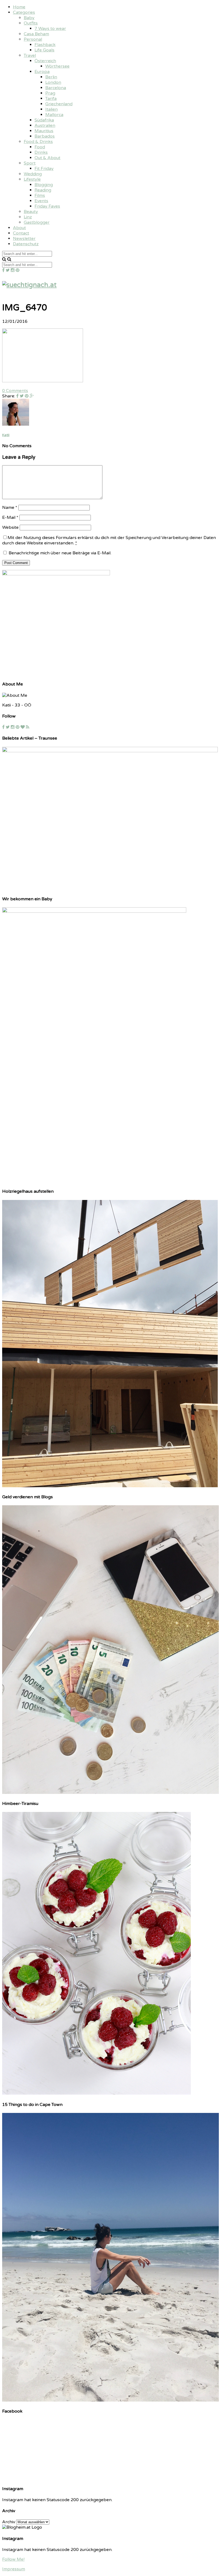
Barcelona (56, 88)
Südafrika (44, 120)
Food (40, 147)
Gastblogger (37, 222)
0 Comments (15, 391)
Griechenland (59, 104)
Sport (30, 163)
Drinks (41, 152)
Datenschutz (26, 244)
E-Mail (10, 517)
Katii (6, 435)
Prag (50, 93)
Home (19, 7)
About (19, 228)
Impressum (14, 2569)
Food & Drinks (38, 142)
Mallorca (54, 115)
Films (40, 195)
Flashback (45, 45)
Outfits (31, 23)
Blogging (44, 185)
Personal (33, 39)
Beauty (31, 212)
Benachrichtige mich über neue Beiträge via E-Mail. (60, 553)
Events (41, 201)
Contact (21, 233)
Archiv (9, 2522)
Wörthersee (57, 66)
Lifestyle (32, 179)
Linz (28, 217)
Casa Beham (36, 34)
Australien (45, 125)
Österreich (45, 61)
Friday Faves (47, 206)
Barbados (45, 136)
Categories (24, 12)
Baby (29, 18)
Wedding (33, 174)
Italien (51, 109)
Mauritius (44, 131)
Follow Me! (13, 2559)
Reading (43, 190)
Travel (30, 55)
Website (10, 527)
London (53, 82)
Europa (42, 72)
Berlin (51, 77)
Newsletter (24, 239)
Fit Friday (44, 169)
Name (10, 507)
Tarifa (51, 99)
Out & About (47, 158)
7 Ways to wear (50, 29)
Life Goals (44, 50)
